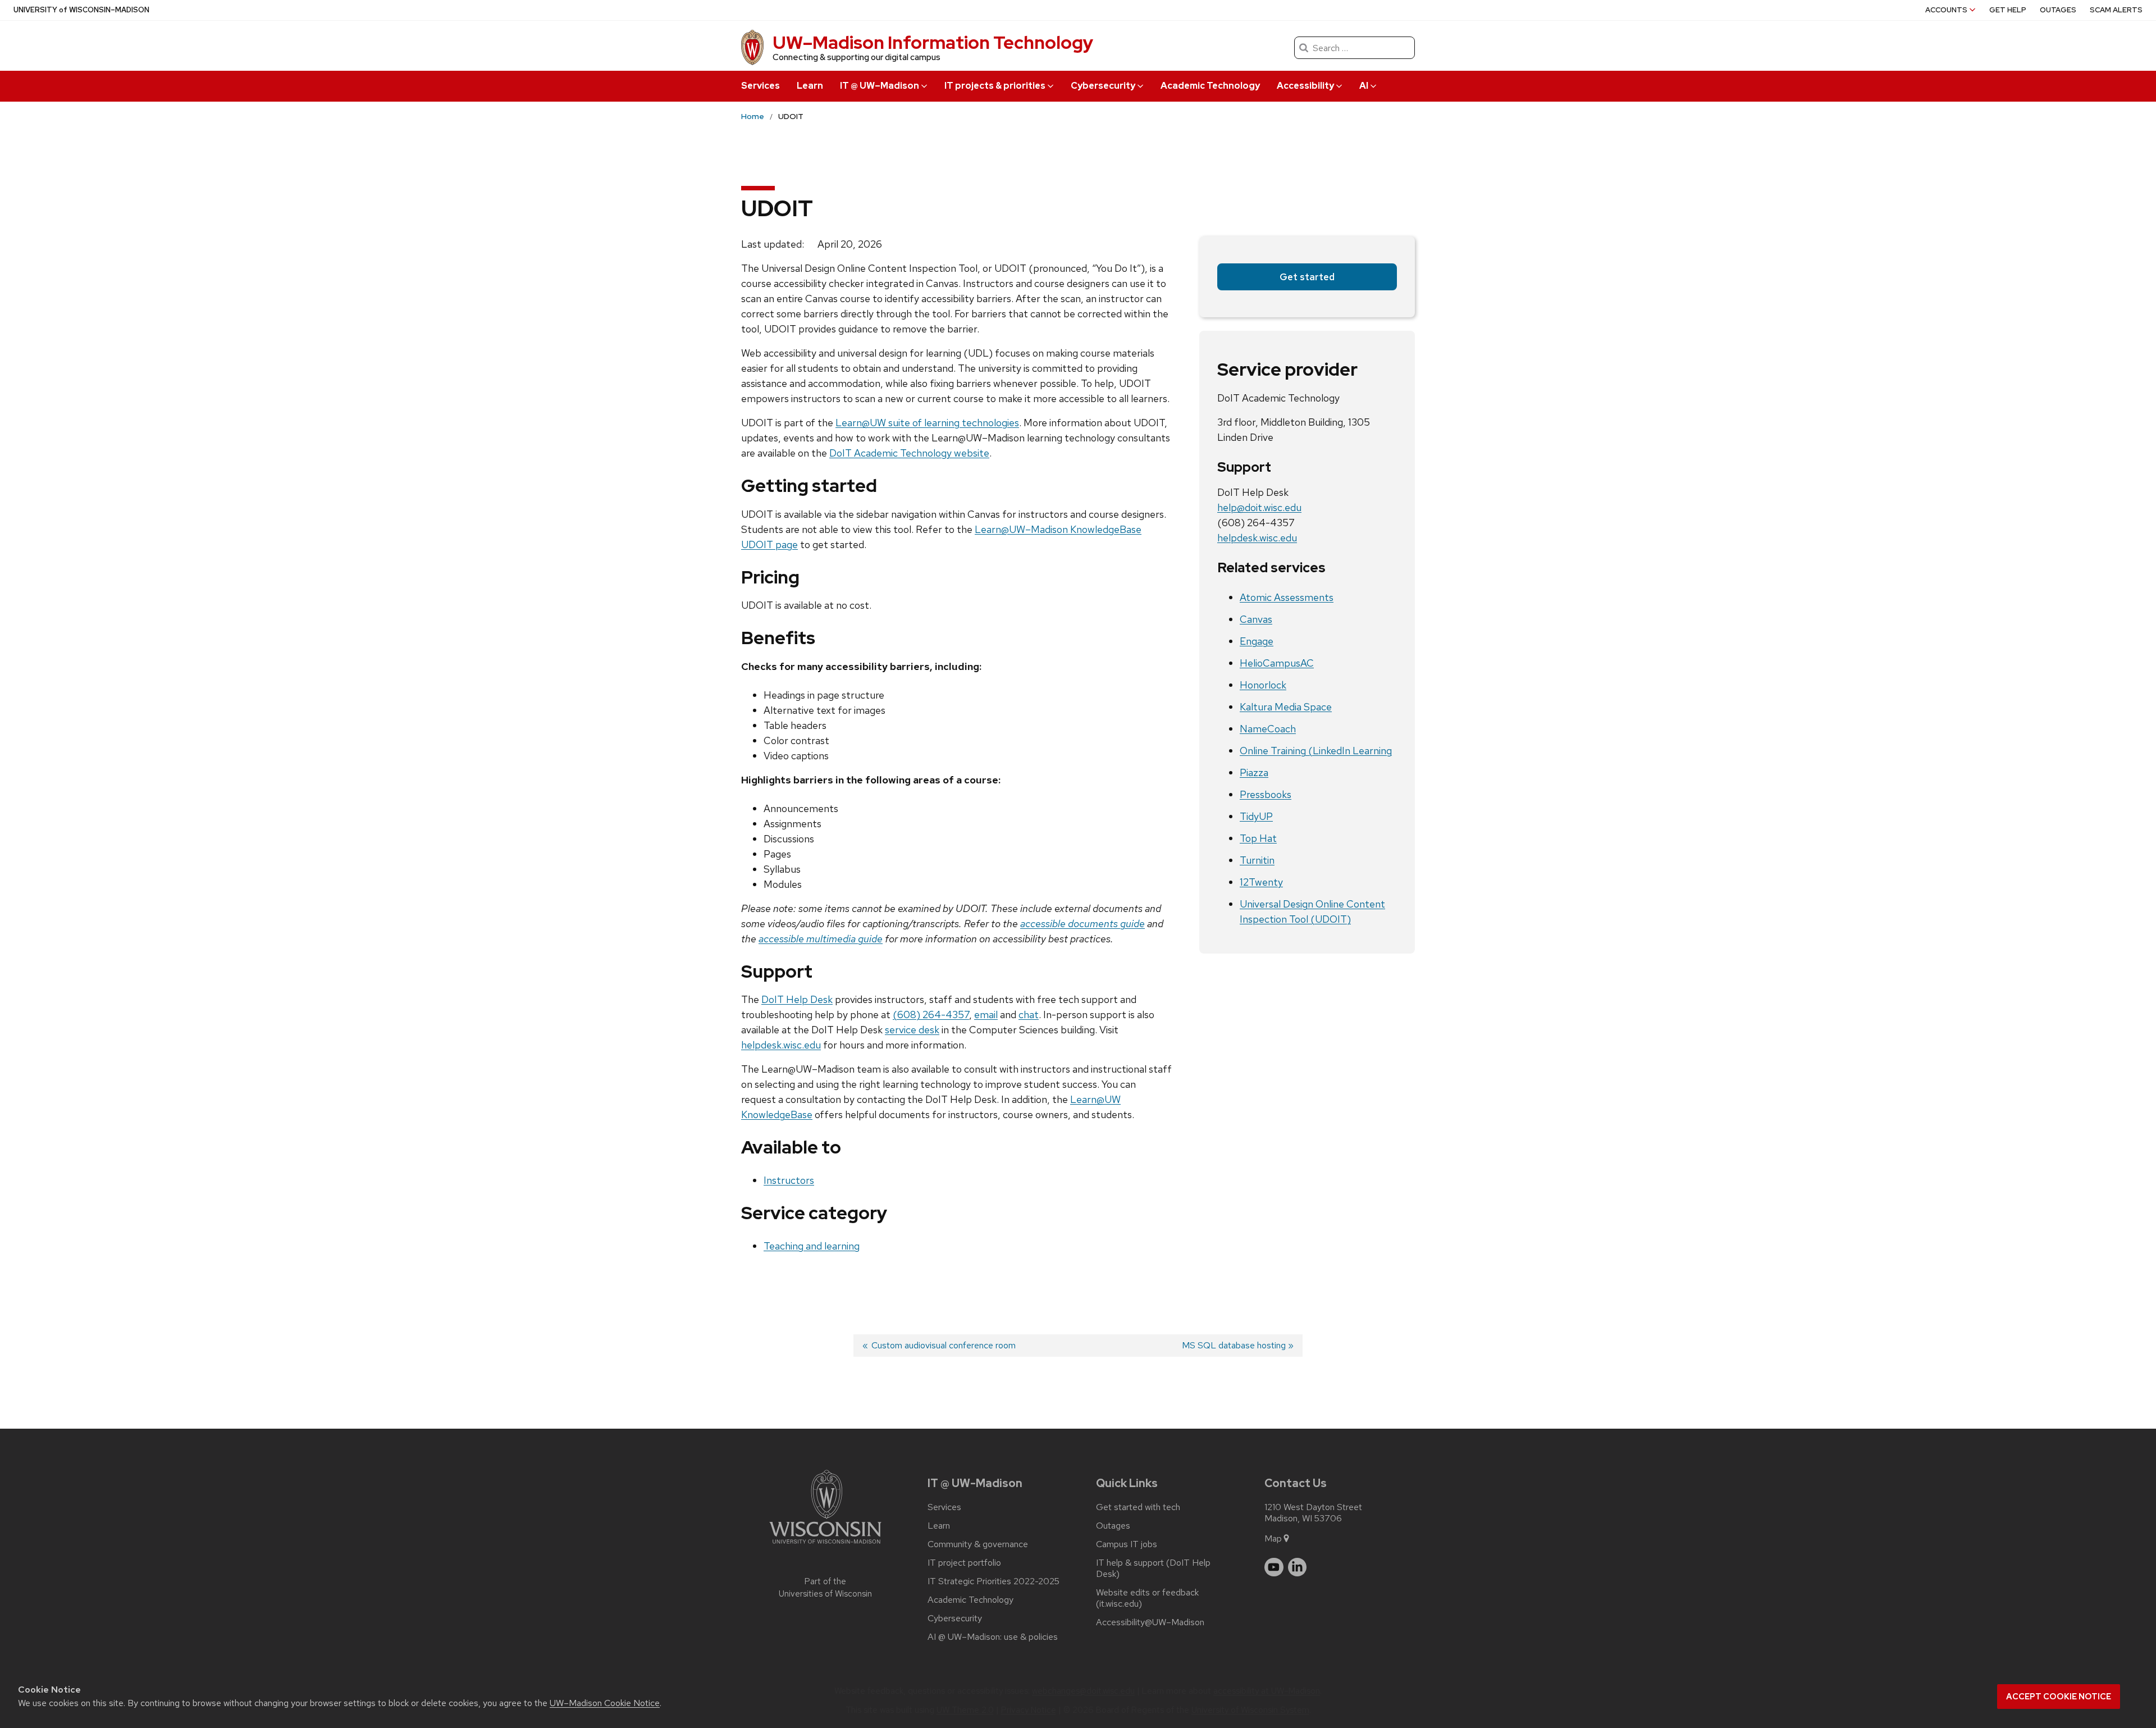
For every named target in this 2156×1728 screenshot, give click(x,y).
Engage (1257, 641)
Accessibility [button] (1305, 86)
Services (760, 86)
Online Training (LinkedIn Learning (1316, 751)
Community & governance (978, 1544)
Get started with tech (1138, 1507)
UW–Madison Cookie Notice (605, 1703)
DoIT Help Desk (797, 999)
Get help (2008, 10)
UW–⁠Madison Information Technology (933, 42)
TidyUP (1256, 816)
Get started (1307, 277)
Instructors (789, 1180)
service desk (912, 1030)
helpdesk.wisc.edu (781, 1045)
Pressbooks (1266, 794)
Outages (2058, 10)
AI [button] (1364, 86)
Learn (810, 86)
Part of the (825, 1588)
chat (1029, 1015)
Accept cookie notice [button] (2059, 1697)
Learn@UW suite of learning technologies (927, 423)
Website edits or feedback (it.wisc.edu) (1147, 1598)
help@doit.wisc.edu (1259, 507)
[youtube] (1274, 1567)
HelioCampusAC (1277, 663)
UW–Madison (81, 10)
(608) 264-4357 (931, 1015)
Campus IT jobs (1127, 1544)
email (986, 1015)
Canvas (1256, 619)
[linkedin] (1298, 1567)
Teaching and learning (812, 1246)
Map (1273, 1538)
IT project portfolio (964, 1563)
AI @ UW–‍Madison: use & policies (993, 1637)
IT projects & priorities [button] (995, 86)
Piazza (1254, 772)
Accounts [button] (1946, 10)
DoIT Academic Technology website (909, 453)
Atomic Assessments (1287, 597)
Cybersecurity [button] (1103, 86)
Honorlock (1263, 685)
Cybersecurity (955, 1618)
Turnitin (1257, 860)
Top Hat (1258, 838)
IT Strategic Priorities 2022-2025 (994, 1581)
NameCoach (1268, 729)
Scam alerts (2116, 10)
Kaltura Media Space (1286, 707)
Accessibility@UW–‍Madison (1150, 1622)
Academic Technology (1210, 86)
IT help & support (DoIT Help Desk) (1153, 1569)
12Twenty (1261, 882)
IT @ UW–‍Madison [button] (880, 86)
